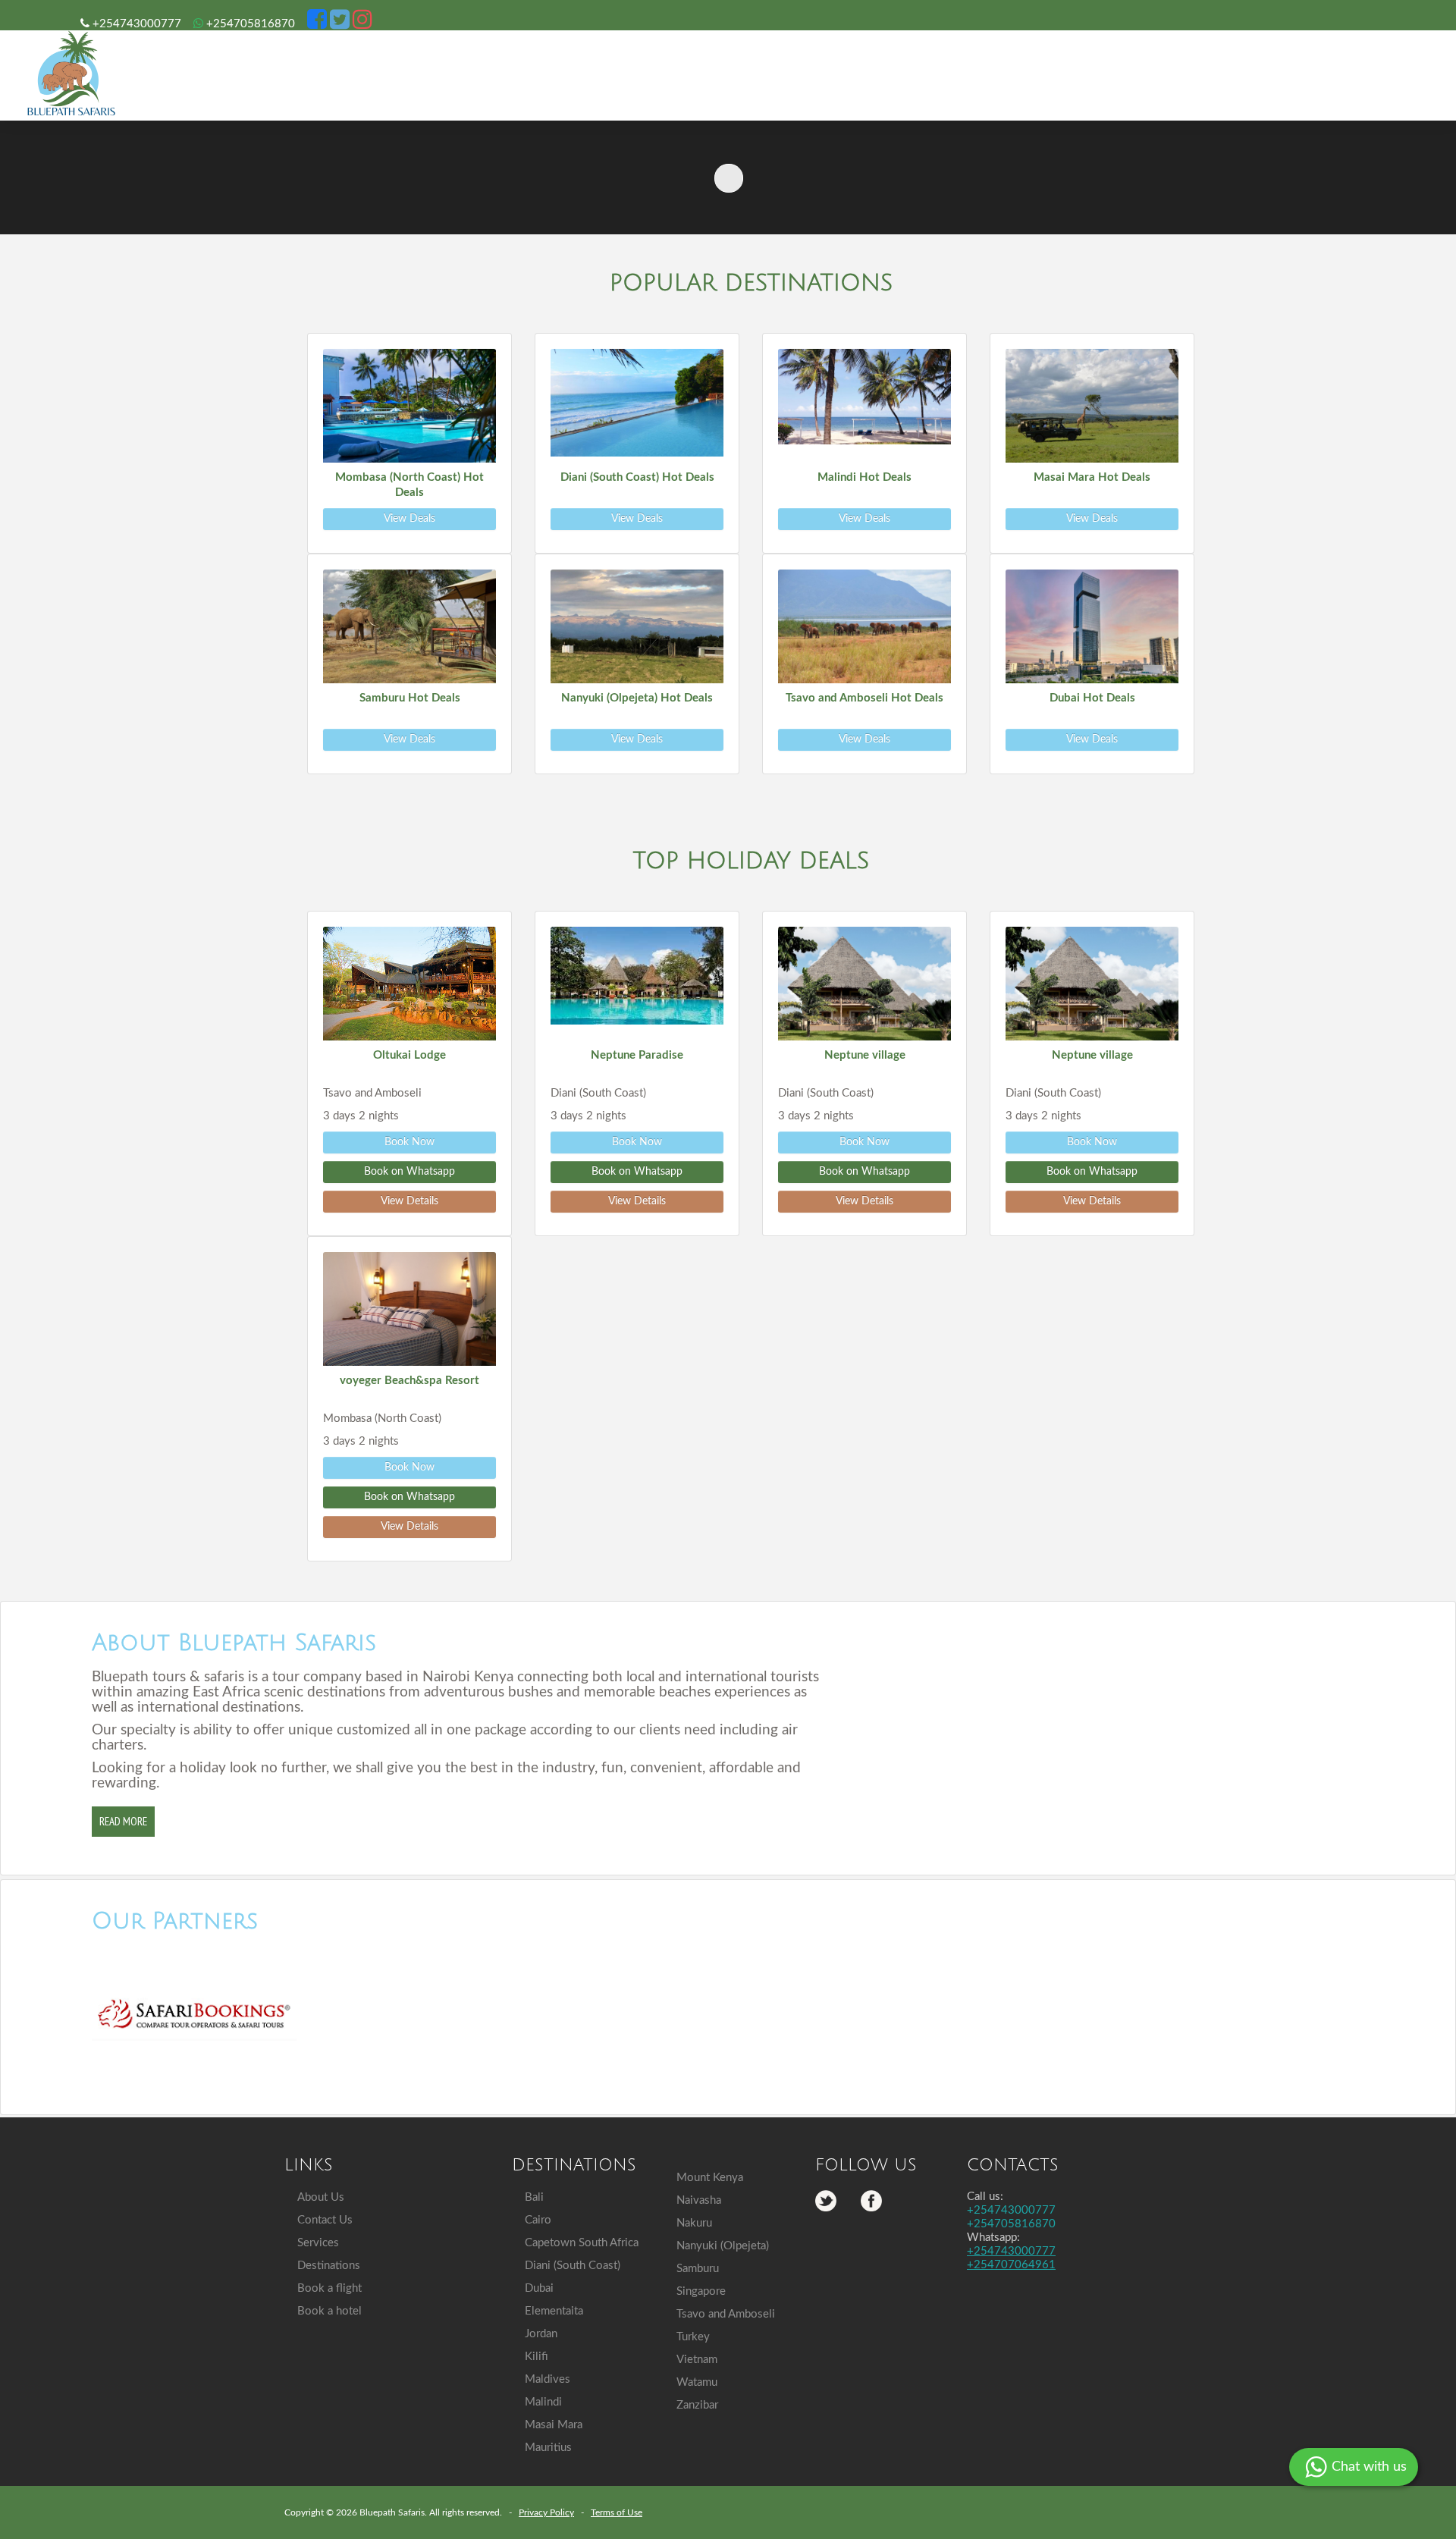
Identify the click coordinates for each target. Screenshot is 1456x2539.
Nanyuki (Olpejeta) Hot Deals (637, 698)
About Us (321, 2197)
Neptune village (865, 1055)
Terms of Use (617, 2512)
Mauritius (548, 2448)
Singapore (701, 2291)
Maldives (548, 2379)
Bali (534, 2197)
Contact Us (325, 2220)
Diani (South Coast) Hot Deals (637, 477)
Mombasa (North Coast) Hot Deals (409, 485)
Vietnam (697, 2360)
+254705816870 (249, 24)
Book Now (409, 1142)
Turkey (693, 2337)
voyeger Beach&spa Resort (409, 1381)
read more (123, 1821)
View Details (409, 1201)
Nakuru (694, 2223)
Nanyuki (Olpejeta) (723, 2246)
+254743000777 (135, 24)
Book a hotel (329, 2311)
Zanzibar (697, 2405)
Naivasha (699, 2200)
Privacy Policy (546, 2512)
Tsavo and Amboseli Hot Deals (864, 698)
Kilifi (537, 2357)
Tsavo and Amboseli (726, 2314)
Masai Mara (554, 2425)
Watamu (697, 2382)
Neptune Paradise (637, 1055)
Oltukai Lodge (409, 1055)
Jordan (541, 2334)
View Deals (409, 519)
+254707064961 (1011, 2265)
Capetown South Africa (582, 2243)
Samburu (698, 2269)
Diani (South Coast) (573, 2266)
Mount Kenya (710, 2178)
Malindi (543, 2402)
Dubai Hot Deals (1092, 698)
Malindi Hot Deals (864, 477)
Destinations (329, 2266)
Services (318, 2243)
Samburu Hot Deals (410, 698)
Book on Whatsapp (409, 1172)
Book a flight (329, 2288)
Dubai (539, 2288)
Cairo (538, 2220)
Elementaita (554, 2311)
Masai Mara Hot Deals (1092, 477)
